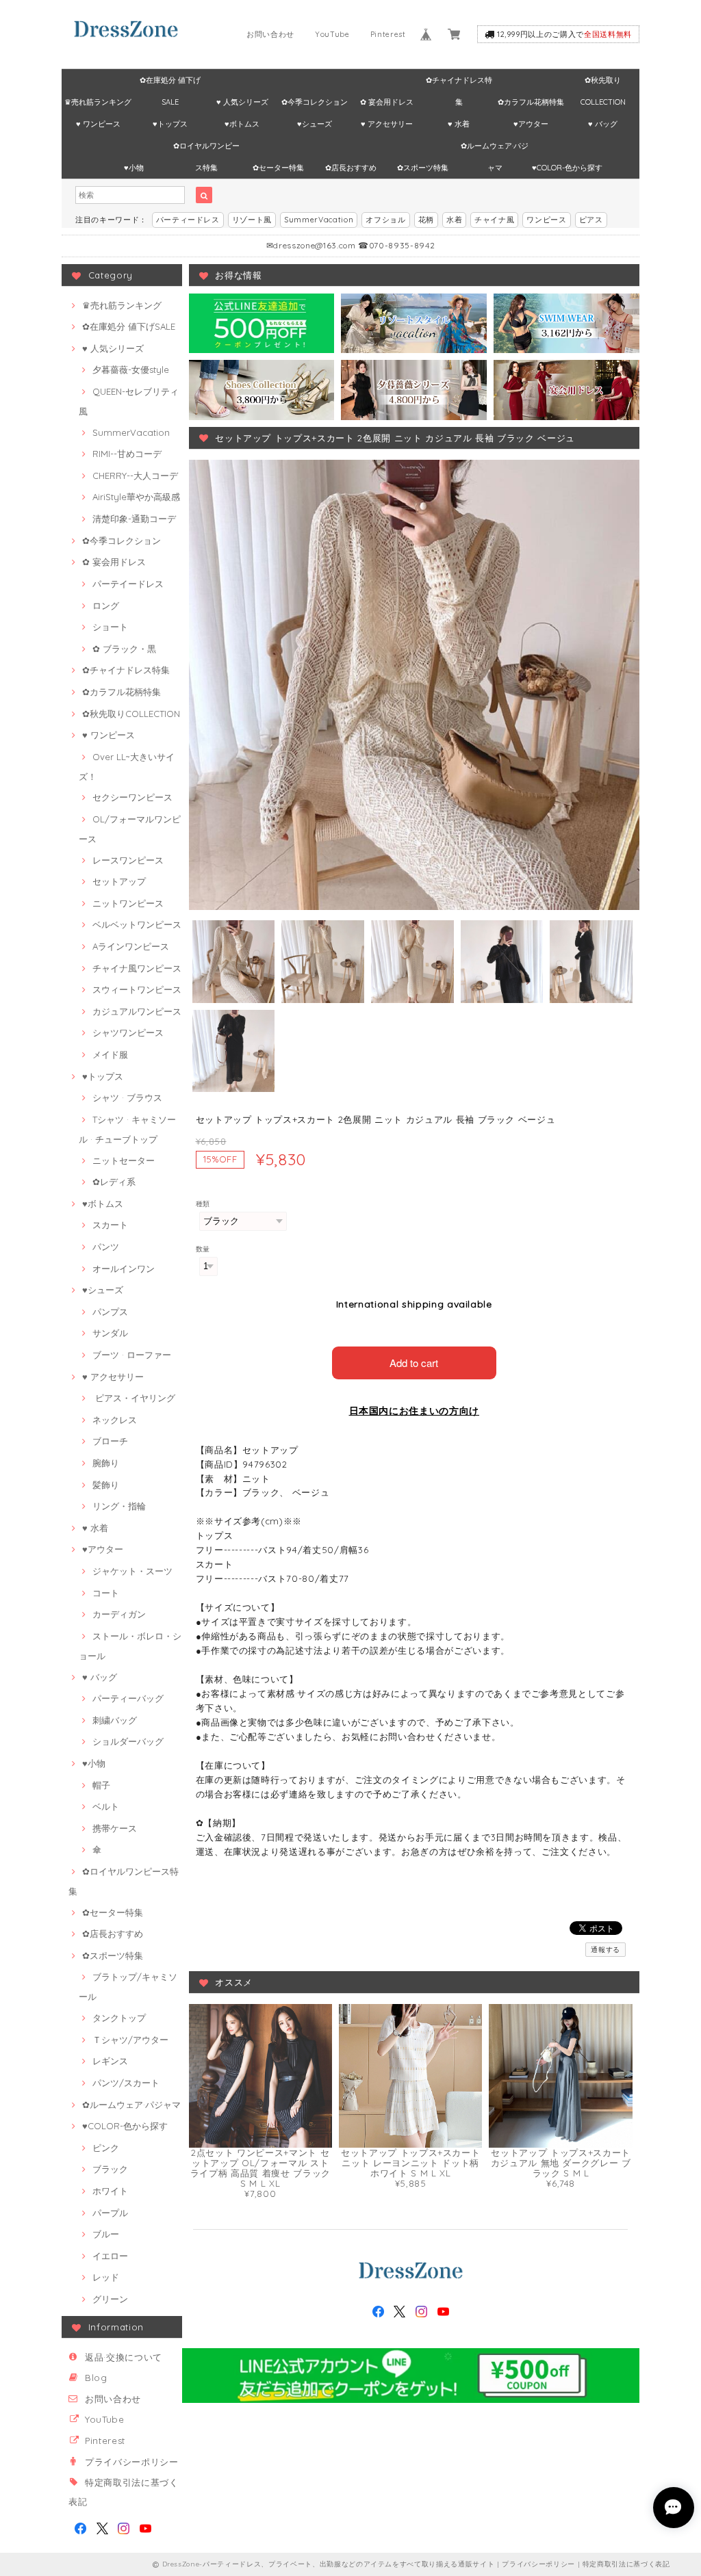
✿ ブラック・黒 (124, 649)
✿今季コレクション (315, 102)
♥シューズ (315, 124)
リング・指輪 (119, 1506)
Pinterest (388, 34)
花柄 (426, 220)
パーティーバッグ (128, 1698)
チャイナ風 (494, 220)
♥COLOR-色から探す (567, 168)
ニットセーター (124, 1160)
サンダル (110, 1333)
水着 (454, 220)
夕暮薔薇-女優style (131, 369)
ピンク (106, 2148)
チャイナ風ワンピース (137, 968)
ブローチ (110, 1441)
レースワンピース (128, 860)
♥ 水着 (459, 124)
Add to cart (414, 1363)
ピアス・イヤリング (134, 1398)
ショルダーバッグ (128, 1741)
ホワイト (110, 2191)
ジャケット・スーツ (132, 1571)
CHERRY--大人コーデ (135, 476)
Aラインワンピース (131, 946)
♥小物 (134, 168)
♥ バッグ (603, 124)
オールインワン (124, 1269)
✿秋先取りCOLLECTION (603, 83)
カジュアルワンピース (137, 1011)
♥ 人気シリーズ (242, 102)
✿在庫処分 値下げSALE (170, 83)
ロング (106, 606)
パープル (110, 2213)
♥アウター (531, 124)
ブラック (110, 2169)
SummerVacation (319, 220)
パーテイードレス (128, 584)
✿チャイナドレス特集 (459, 83)
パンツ (106, 1247)
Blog (96, 2378)
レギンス (110, 2061)
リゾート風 (252, 220)
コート (106, 1593)
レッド (106, 2277)
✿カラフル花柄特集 (531, 102)
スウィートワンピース (137, 989)
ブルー (106, 2234)
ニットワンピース (128, 903)
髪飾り (106, 1485)
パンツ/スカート (126, 2083)
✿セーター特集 (278, 168)
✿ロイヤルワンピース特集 (206, 149)
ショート (110, 627)
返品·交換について (124, 2357)
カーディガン (119, 1614)
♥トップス (170, 124)
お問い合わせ (270, 34)
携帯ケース (115, 1828)
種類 (203, 1204)
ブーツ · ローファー (132, 1355)
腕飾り (106, 1463)
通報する (606, 1950)
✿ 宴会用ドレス (387, 102)
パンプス (110, 1312)
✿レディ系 (114, 1182)
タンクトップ (119, 2018)
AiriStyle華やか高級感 (136, 497)
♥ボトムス (242, 124)
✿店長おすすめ (351, 168)
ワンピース (546, 220)
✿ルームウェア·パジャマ (495, 149)
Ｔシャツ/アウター (130, 2040)
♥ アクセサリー (387, 124)
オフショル (385, 220)
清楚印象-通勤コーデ (134, 519)
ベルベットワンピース (137, 924)
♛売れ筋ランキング (98, 102)
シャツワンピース (128, 1032)
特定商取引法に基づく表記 (626, 2564)
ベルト (106, 1806)
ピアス (591, 220)
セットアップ (119, 881)
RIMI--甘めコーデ (127, 454)
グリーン (110, 2299)
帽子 (101, 1785)
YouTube (332, 34)
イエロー (110, 2256)
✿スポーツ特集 (423, 168)
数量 (203, 1249)
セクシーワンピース (132, 797)
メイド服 (110, 1054)
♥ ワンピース (98, 124)
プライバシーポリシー (132, 2462)
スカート (110, 1225)
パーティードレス (188, 220)
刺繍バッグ (115, 1720)
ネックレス (115, 1420)
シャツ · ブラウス (127, 1097)
